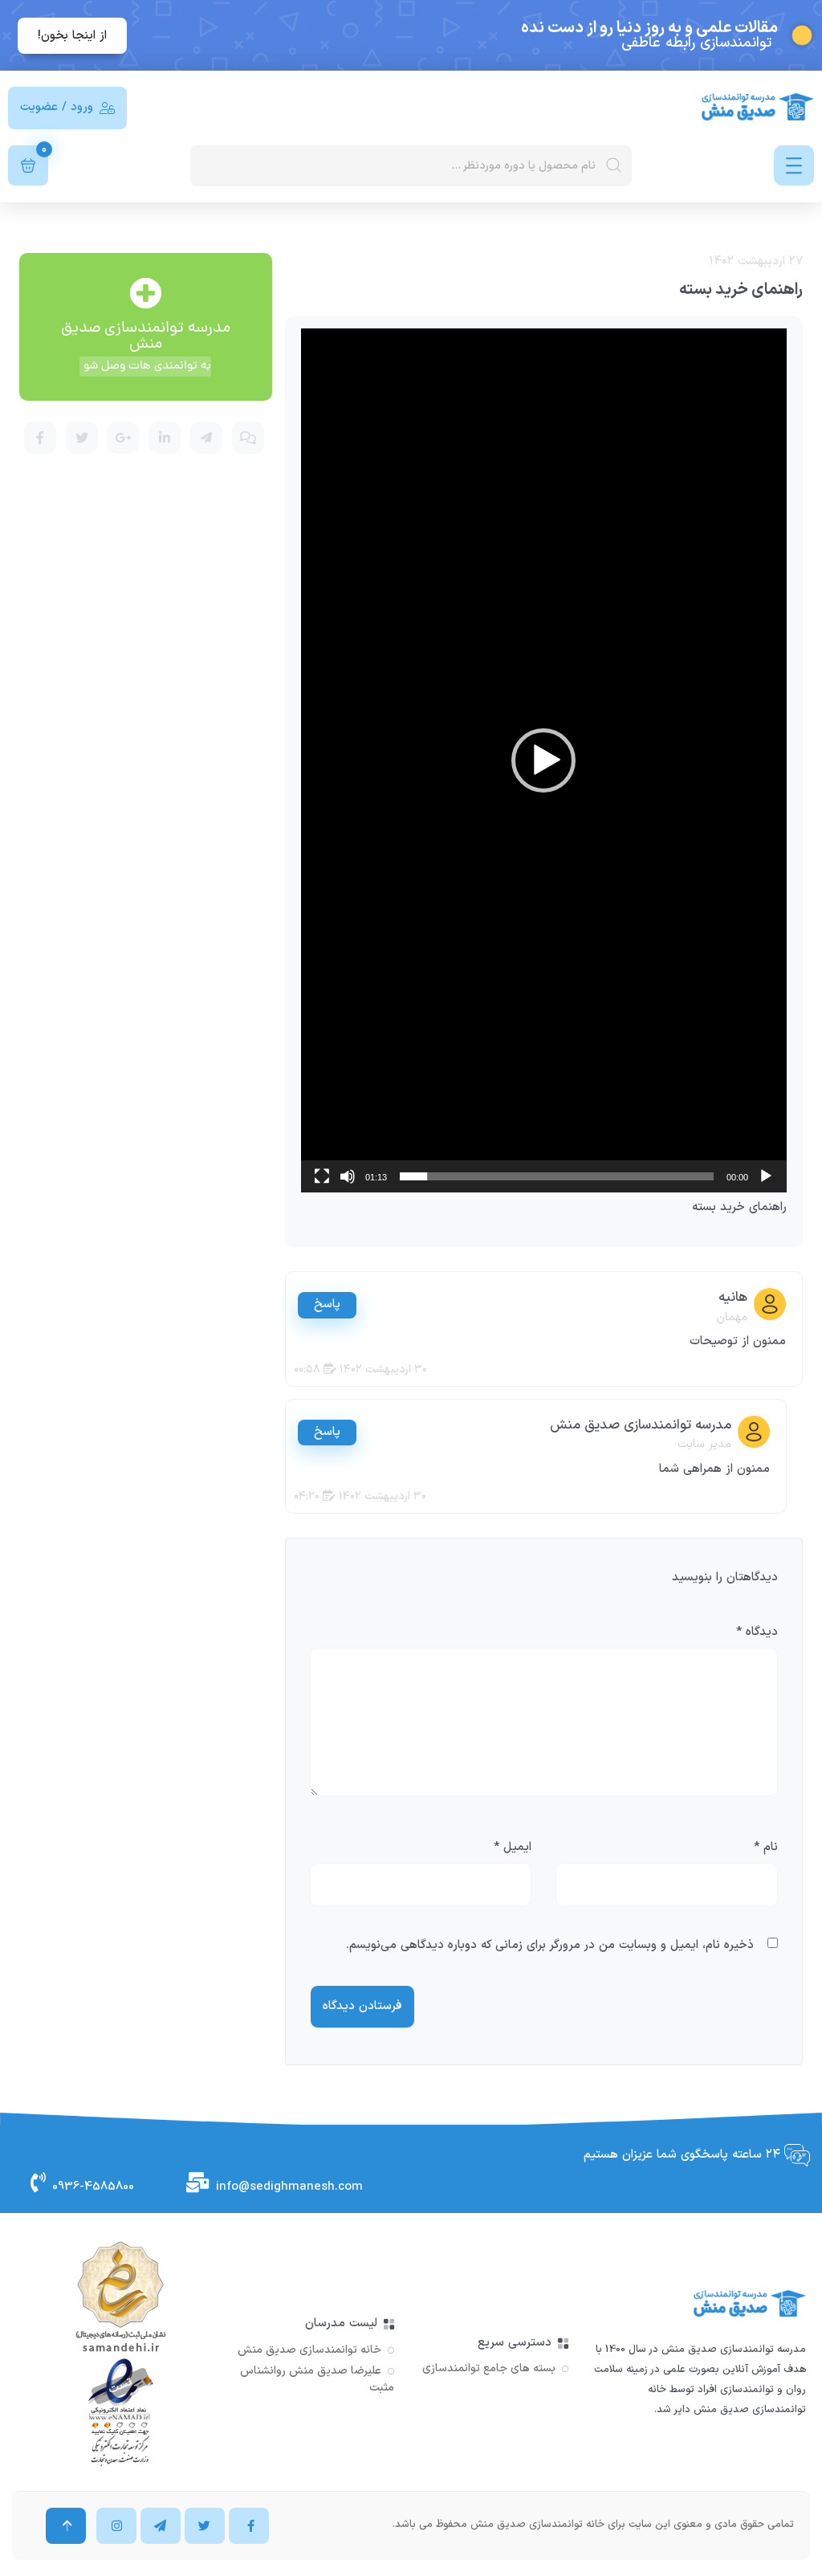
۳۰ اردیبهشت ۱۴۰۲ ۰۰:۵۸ (360, 1370)
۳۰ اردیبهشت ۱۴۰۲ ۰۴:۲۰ (360, 1496)
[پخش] (766, 1176)
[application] (544, 760)
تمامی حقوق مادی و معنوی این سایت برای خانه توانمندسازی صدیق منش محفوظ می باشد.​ (593, 2525)
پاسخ (327, 1304)
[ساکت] (348, 1176)
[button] (543, 760)
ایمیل (513, 1847)
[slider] (557, 1176)
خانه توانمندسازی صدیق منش (309, 2350)
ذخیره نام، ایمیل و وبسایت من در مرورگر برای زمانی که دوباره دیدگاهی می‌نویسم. (550, 1945)
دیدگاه (757, 1632)
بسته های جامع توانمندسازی (489, 2368)
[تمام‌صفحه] (322, 1176)
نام (766, 1847)
